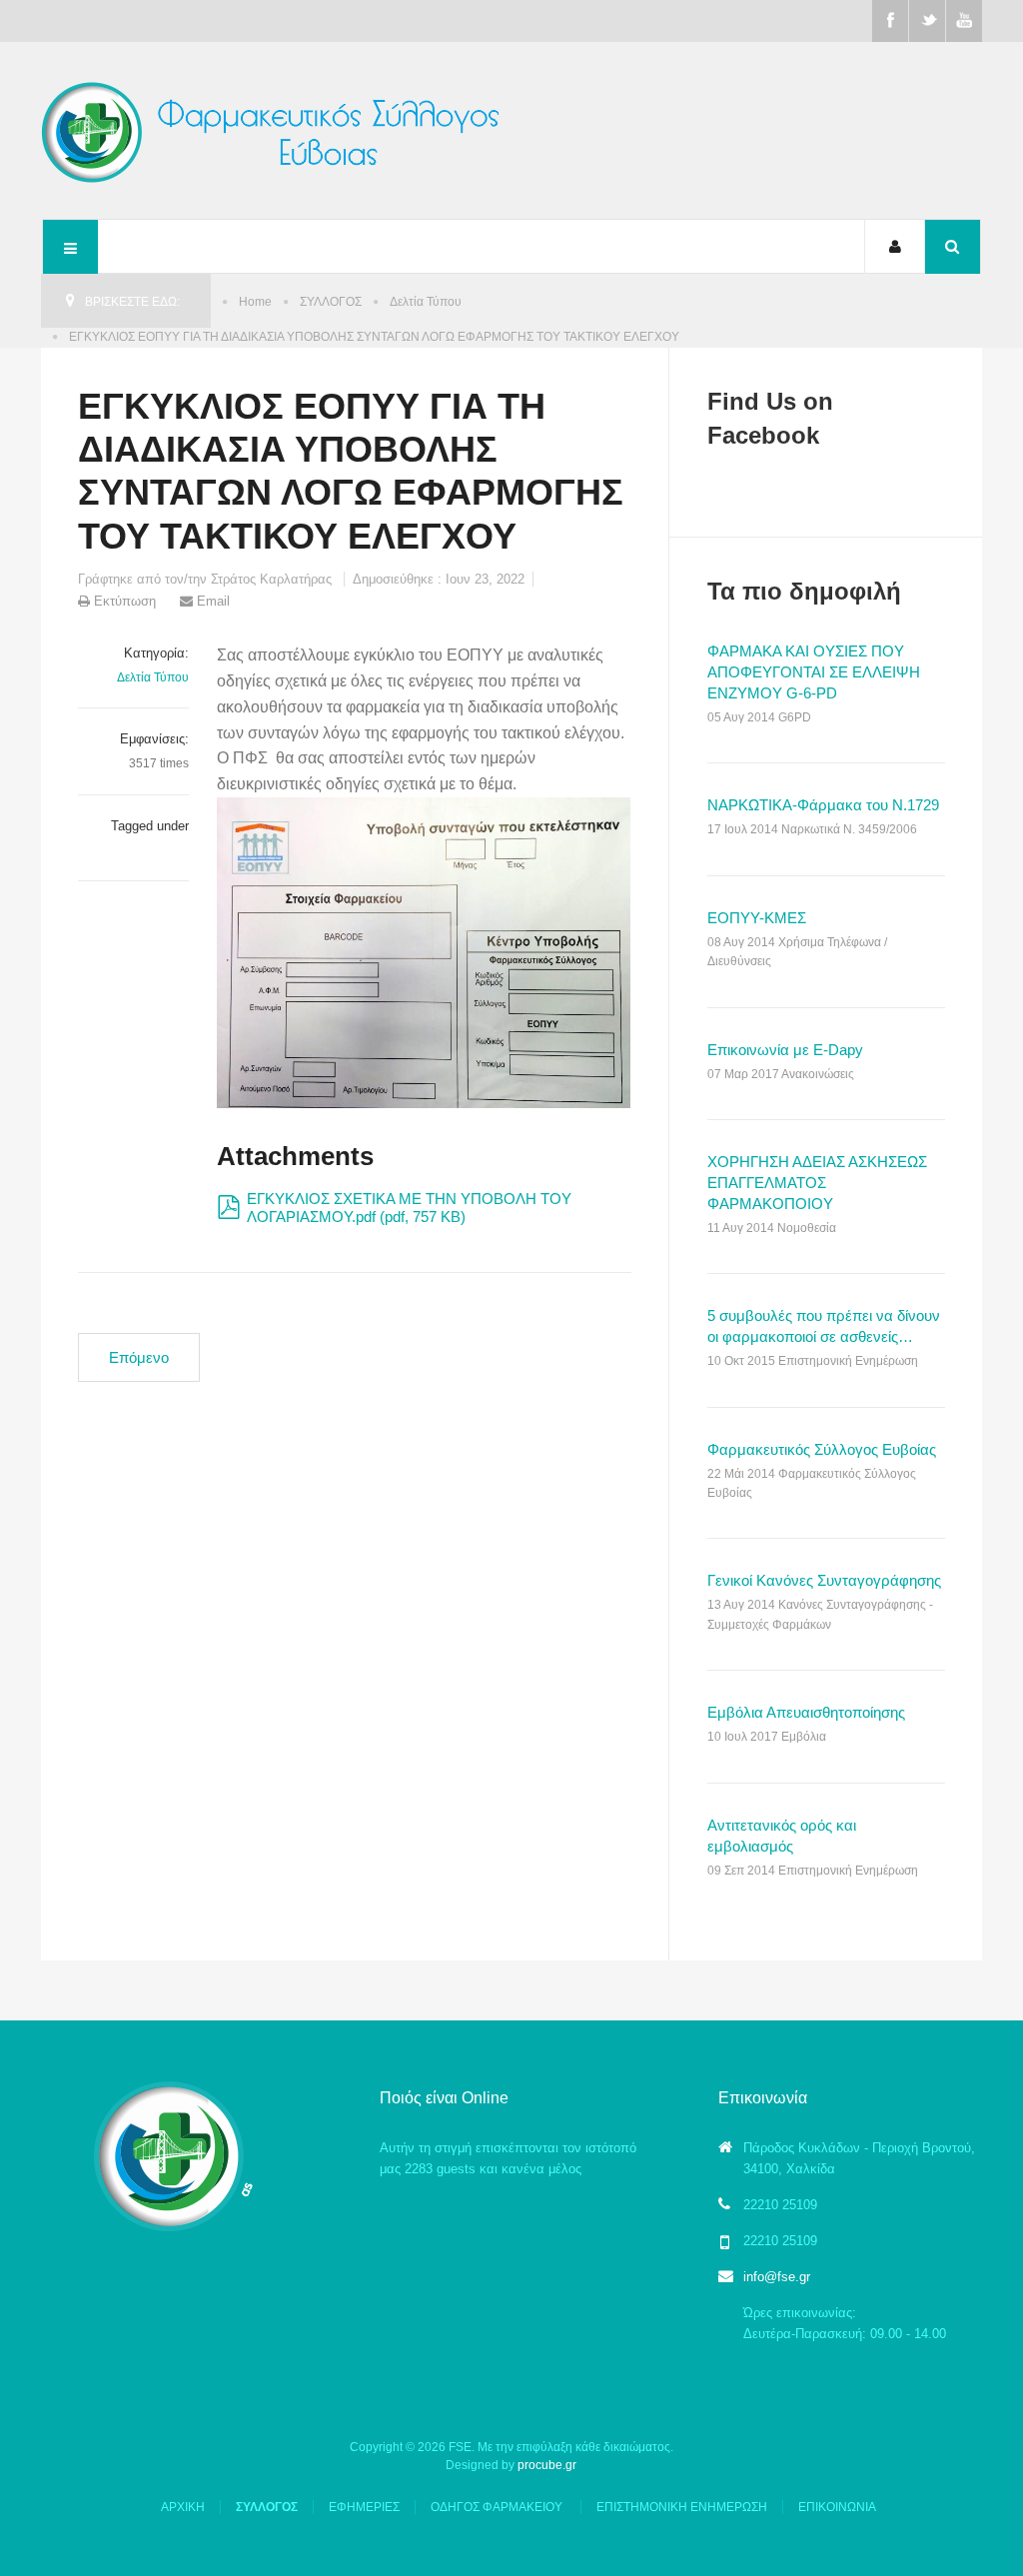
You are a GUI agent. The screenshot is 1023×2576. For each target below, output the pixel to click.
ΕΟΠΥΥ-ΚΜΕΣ (757, 918)
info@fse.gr (777, 2277)
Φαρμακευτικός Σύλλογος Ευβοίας (822, 1449)
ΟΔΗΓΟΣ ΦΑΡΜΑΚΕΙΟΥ (498, 2507)
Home (255, 302)
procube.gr (547, 2465)
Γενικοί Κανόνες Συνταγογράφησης (824, 1580)
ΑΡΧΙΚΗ (183, 2507)
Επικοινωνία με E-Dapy (785, 1050)
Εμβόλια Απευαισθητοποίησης (806, 1712)
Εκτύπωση (125, 601)
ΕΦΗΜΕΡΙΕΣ (364, 2507)
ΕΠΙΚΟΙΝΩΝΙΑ (837, 2507)
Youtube (964, 21)
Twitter (927, 21)
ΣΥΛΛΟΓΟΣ (331, 302)
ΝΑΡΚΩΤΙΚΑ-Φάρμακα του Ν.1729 (823, 805)
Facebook (890, 21)
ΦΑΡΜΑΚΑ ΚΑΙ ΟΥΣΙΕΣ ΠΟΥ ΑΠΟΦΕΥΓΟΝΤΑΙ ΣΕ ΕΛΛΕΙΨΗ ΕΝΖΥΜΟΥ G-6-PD (814, 672)
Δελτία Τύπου (426, 302)
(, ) (409, 1208)
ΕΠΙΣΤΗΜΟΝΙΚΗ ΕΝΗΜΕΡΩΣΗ (682, 2507)
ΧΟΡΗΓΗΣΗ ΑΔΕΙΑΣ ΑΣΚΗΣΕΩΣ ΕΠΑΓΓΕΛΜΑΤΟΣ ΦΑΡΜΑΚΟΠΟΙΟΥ (817, 1183)
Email (211, 601)
